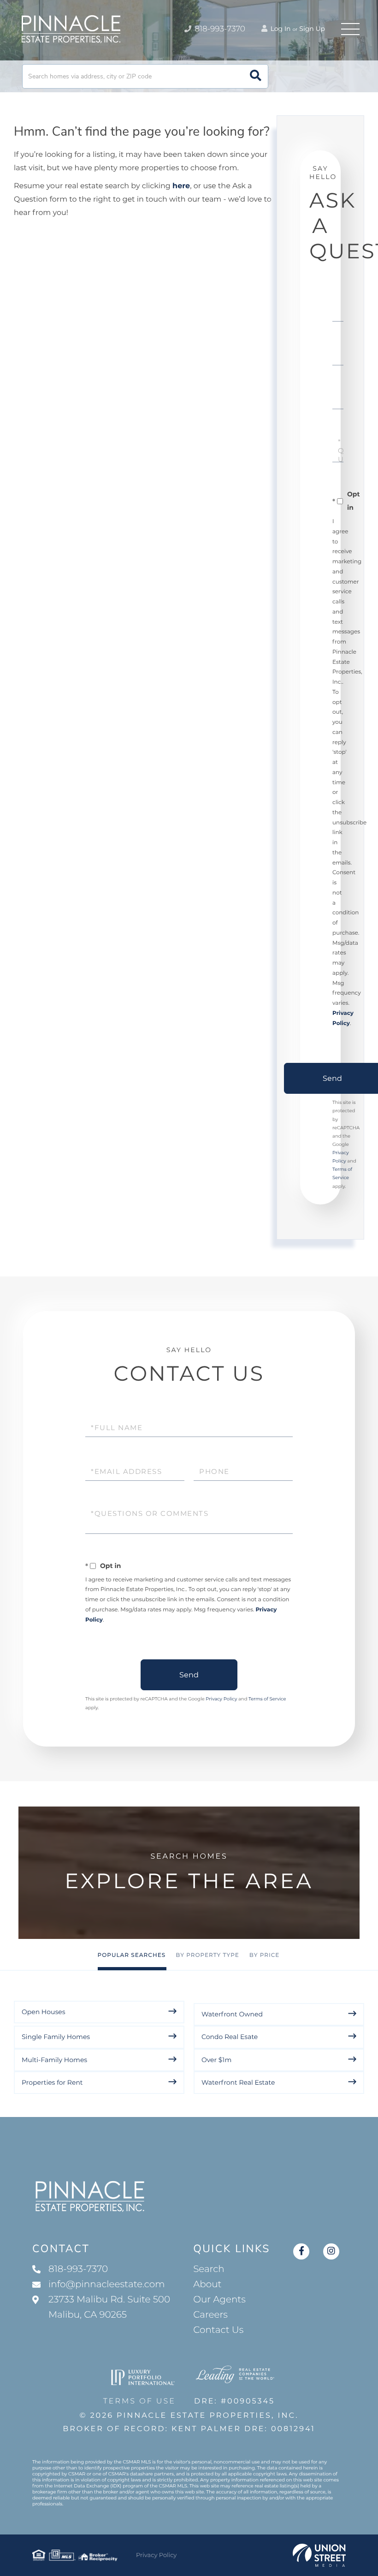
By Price (265, 1955)
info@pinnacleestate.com (106, 2284)
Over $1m (216, 2060)
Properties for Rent (52, 2082)
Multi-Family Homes (54, 2060)
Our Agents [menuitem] (219, 2300)
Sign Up (312, 29)
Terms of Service (267, 1699)
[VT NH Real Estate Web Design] (319, 2555)
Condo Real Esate (230, 2037)
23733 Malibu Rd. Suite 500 (109, 2307)
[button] (256, 76)
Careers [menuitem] (210, 2315)
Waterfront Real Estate (238, 2082)
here (181, 186)
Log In (280, 29)
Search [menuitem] (209, 2269)
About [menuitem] (207, 2284)
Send (189, 1675)
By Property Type (207, 1955)
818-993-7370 (219, 29)
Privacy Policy (221, 1699)
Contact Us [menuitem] (218, 2330)
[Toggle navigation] (350, 29)
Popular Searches (132, 1955)
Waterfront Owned (232, 2014)
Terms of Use (139, 2401)
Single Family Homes (56, 2037)
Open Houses (44, 2012)
